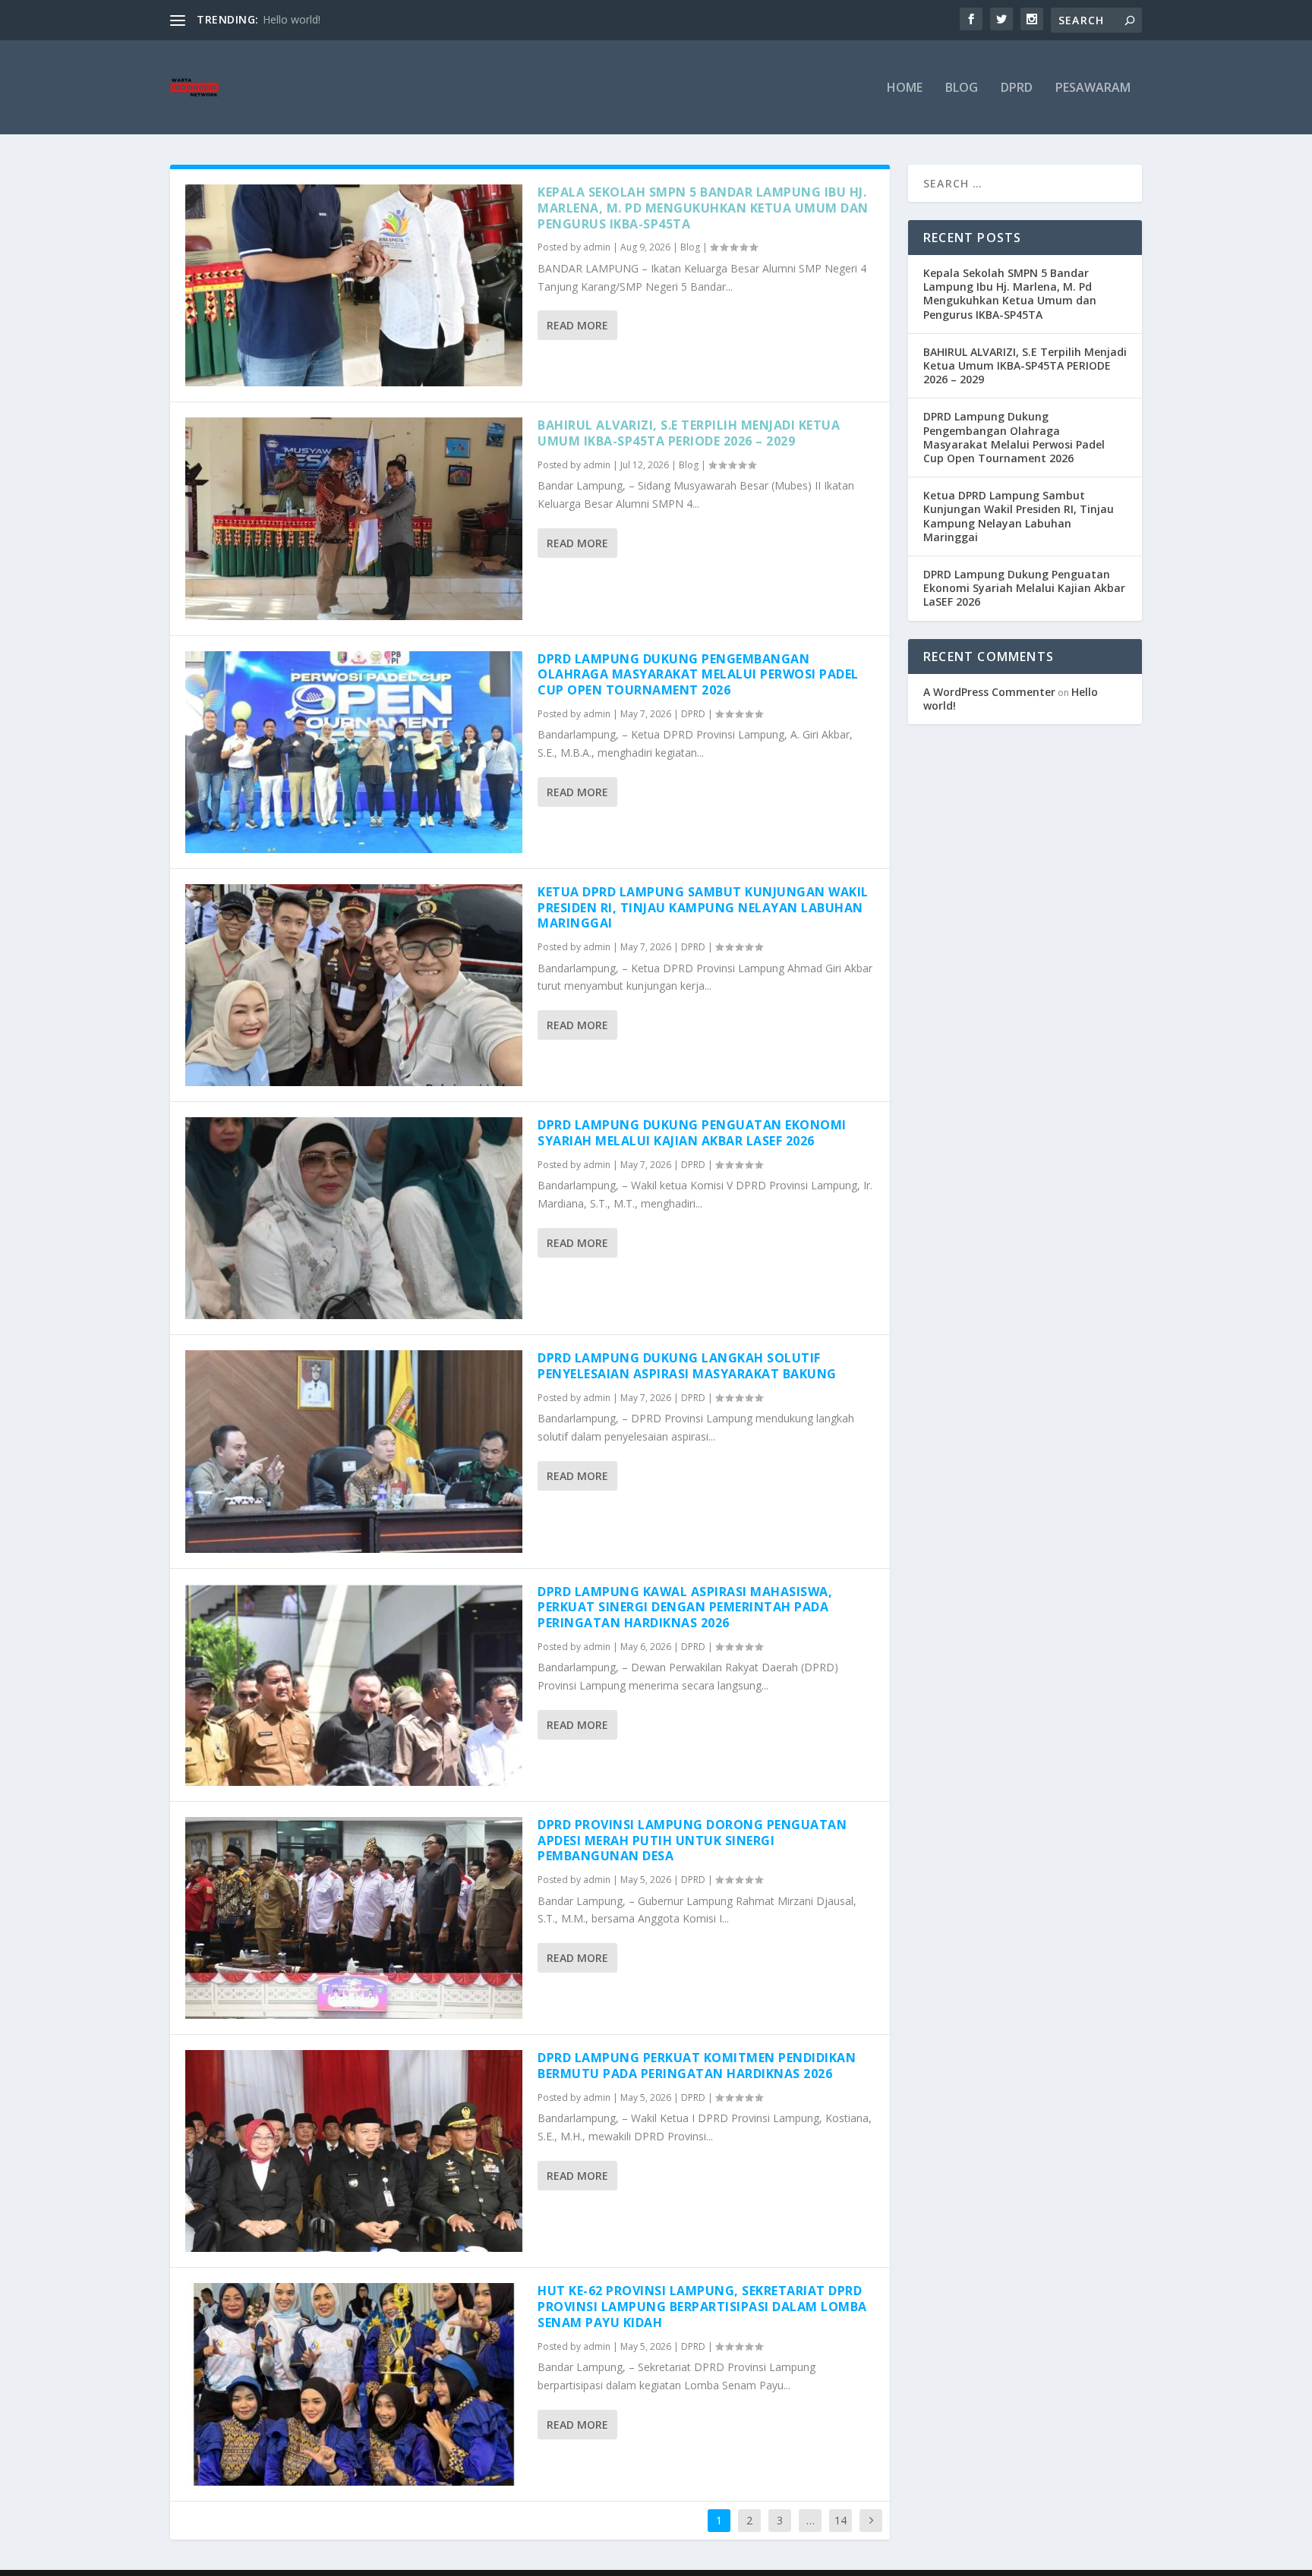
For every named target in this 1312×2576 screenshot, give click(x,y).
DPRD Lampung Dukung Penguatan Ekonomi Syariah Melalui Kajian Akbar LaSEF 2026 (692, 1133)
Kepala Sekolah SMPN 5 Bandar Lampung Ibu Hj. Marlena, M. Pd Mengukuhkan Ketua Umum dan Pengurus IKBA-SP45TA (703, 208)
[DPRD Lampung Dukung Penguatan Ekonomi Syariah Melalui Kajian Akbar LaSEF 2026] (354, 1218)
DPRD (1017, 88)
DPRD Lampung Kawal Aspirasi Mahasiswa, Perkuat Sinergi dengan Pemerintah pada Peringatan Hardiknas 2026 (685, 1608)
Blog (962, 88)
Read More (577, 325)
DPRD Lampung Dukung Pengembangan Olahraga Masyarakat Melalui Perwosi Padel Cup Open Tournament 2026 (698, 675)
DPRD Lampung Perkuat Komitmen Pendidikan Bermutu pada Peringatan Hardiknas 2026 (697, 2066)
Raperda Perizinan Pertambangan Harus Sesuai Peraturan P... (413, 19)
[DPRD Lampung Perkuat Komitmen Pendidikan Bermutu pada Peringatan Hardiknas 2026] (354, 2151)
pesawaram (1093, 88)
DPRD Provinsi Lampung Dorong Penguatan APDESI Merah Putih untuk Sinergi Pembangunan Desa (692, 1841)
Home (905, 88)
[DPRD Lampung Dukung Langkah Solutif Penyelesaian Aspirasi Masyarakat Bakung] (354, 1451)
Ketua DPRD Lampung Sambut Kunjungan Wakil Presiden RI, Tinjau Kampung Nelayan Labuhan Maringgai (703, 908)
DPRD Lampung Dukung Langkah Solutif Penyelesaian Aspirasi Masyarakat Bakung (687, 1366)
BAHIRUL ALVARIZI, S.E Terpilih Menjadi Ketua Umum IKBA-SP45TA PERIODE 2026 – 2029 (689, 433)
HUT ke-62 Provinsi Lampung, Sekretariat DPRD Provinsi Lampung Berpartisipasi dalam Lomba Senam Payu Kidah (702, 2307)
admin (597, 247)
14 (840, 2520)
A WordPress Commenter (989, 692)
